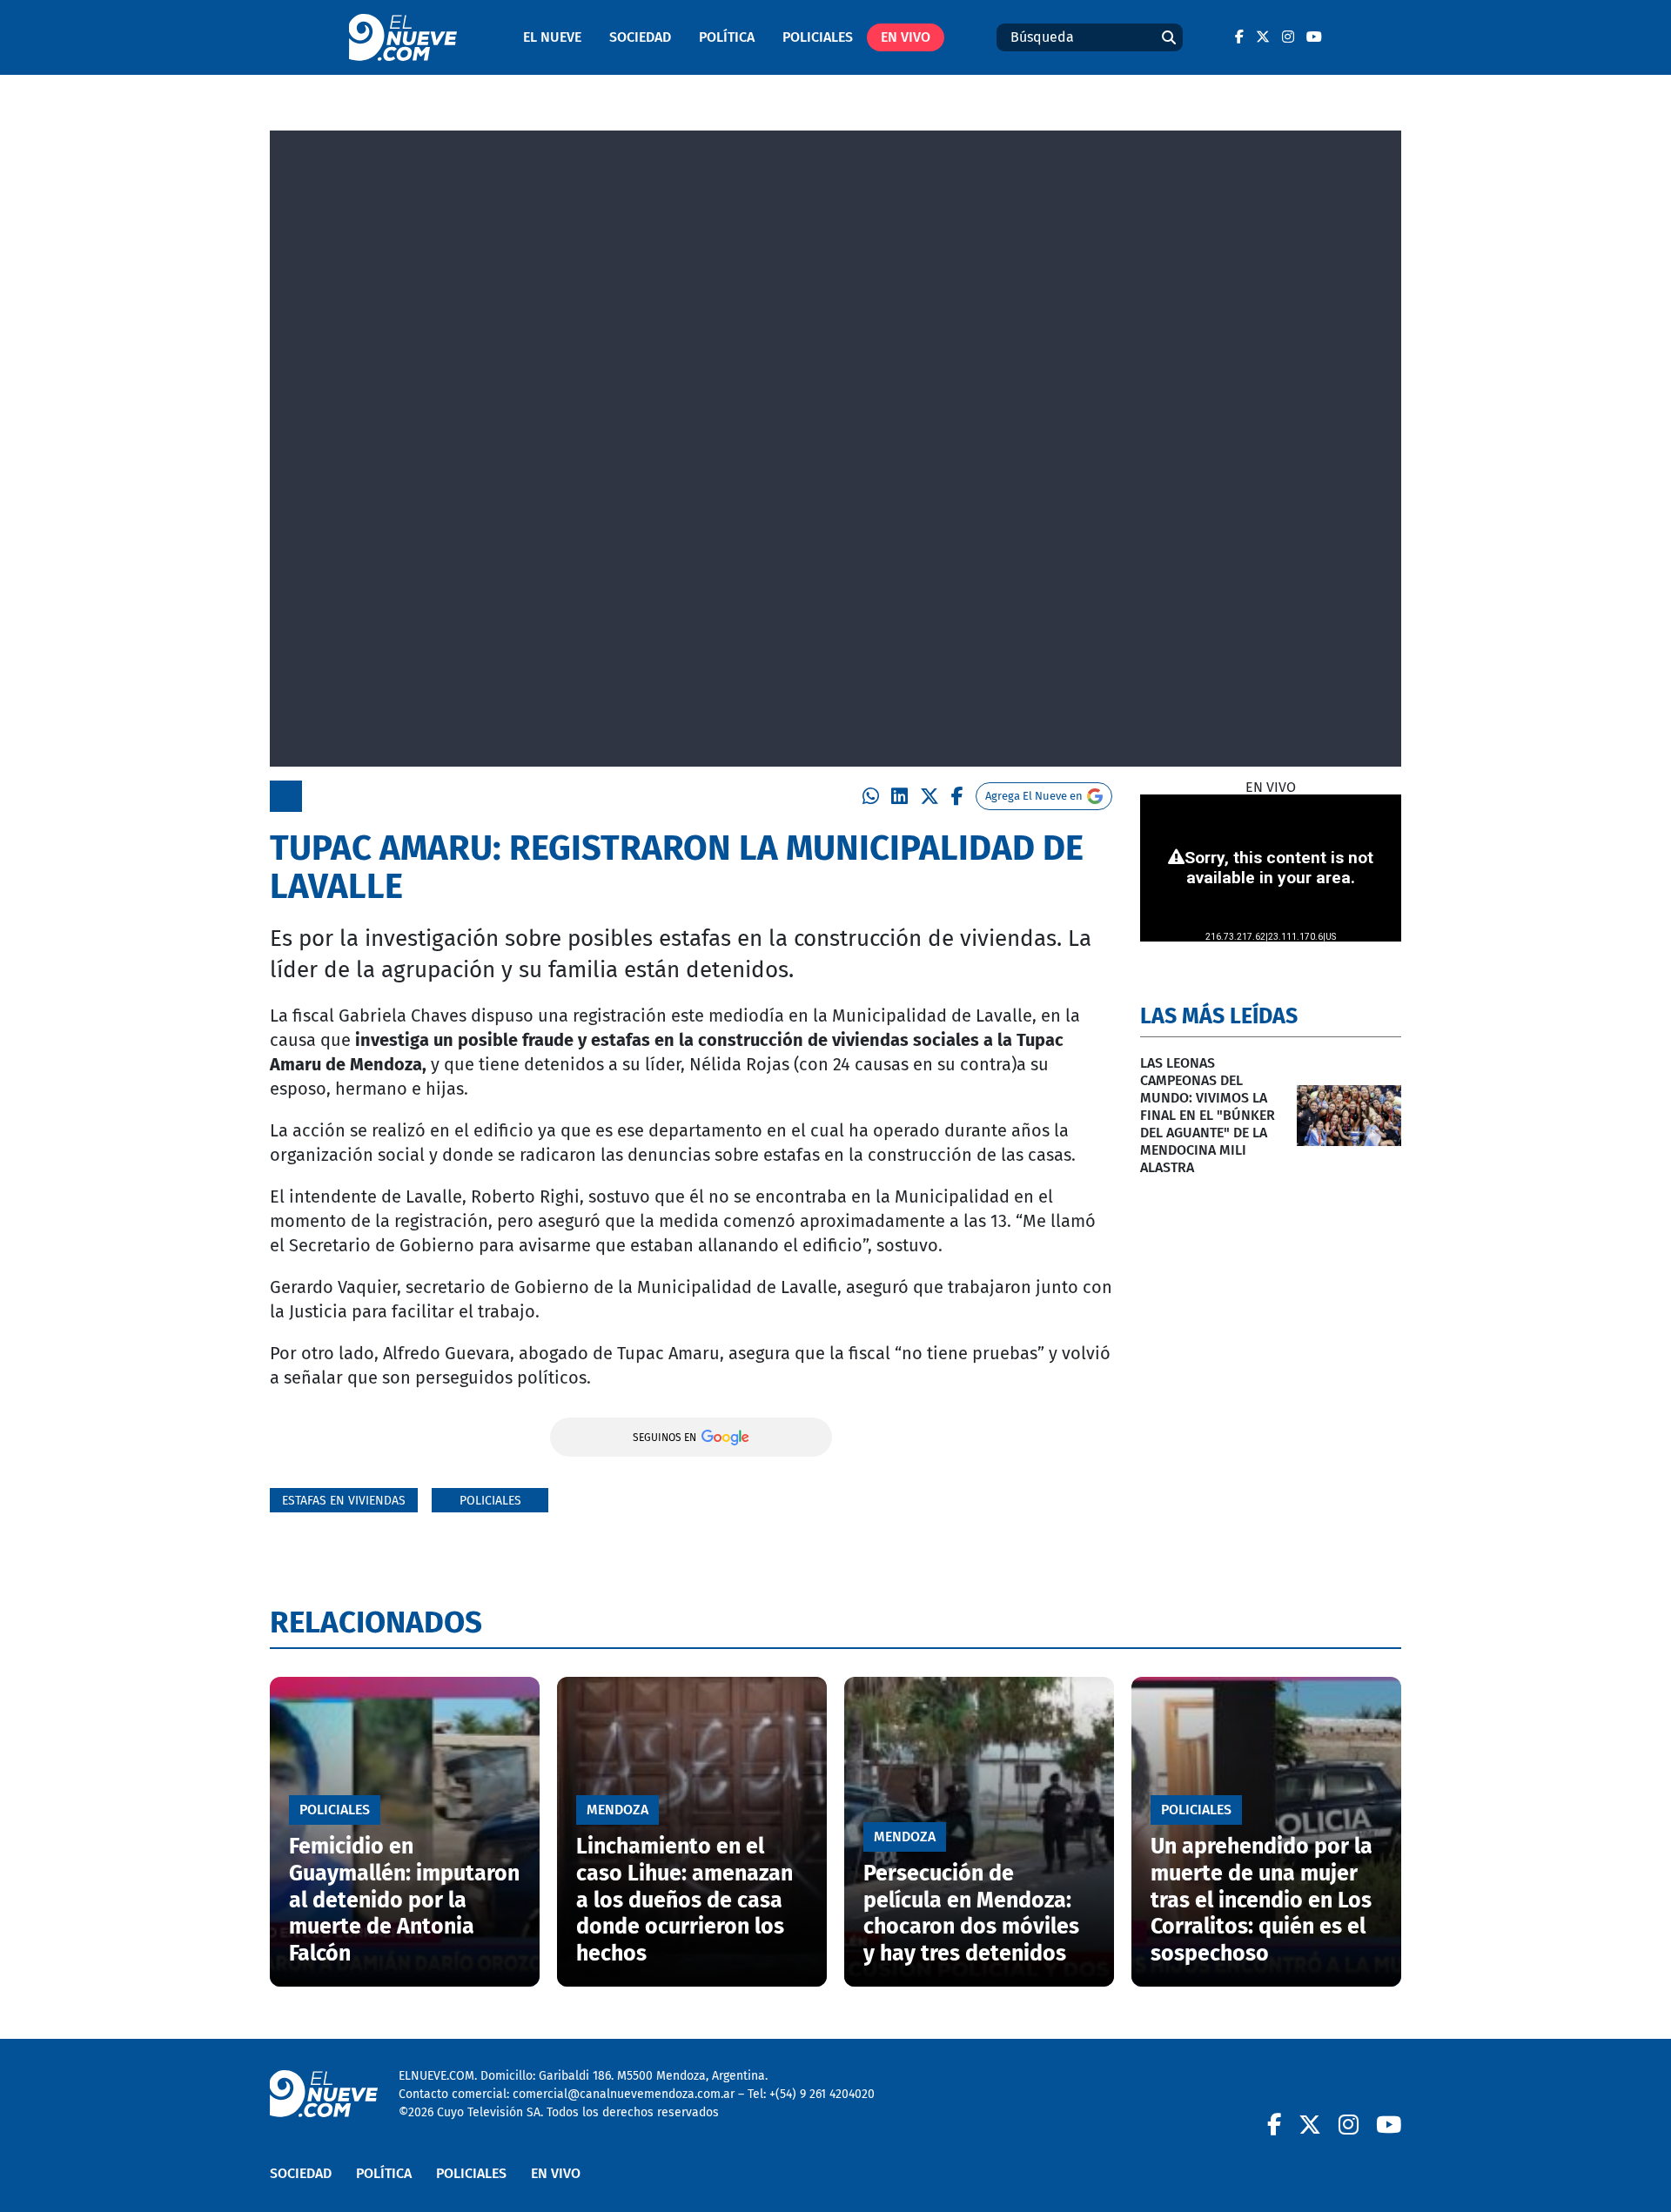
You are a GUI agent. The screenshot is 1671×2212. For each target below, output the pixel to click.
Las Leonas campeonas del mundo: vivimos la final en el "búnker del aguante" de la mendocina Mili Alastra (1208, 1115)
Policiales (818, 37)
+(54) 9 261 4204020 (822, 2094)
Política (727, 37)
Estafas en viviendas (344, 1501)
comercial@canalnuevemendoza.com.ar (624, 2094)
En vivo (906, 37)
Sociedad (640, 37)
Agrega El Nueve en (1034, 796)
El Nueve (552, 37)
